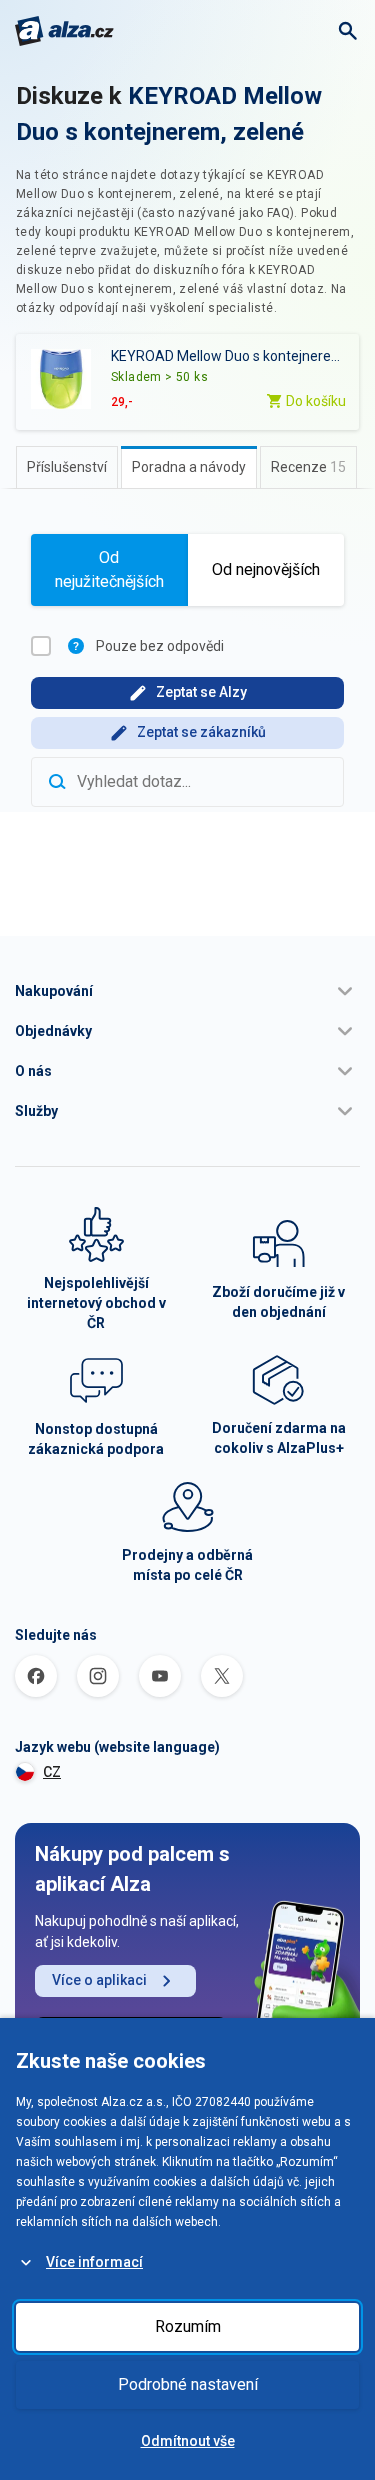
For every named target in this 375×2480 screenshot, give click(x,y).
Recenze (308, 467)
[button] (187, 991)
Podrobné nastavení (188, 2384)
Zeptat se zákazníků (201, 732)
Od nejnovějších (266, 569)
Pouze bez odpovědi (160, 646)
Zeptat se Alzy (201, 692)
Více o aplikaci (99, 1980)
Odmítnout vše (188, 2441)
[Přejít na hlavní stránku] (64, 31)
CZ (52, 1772)
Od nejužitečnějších (109, 569)
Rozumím (188, 2326)
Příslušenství (67, 467)
